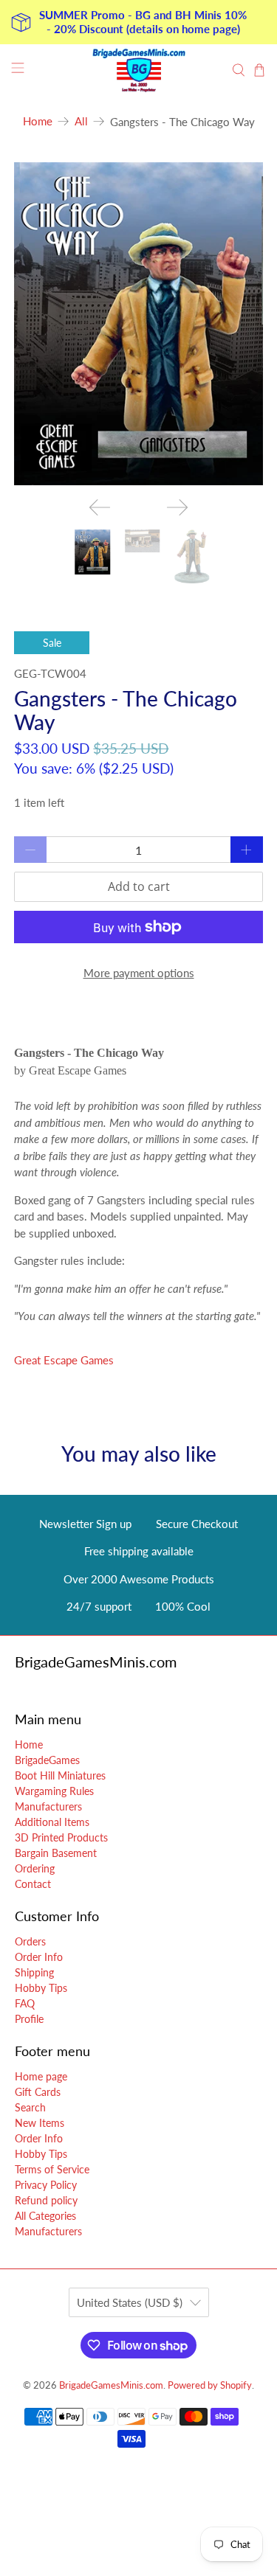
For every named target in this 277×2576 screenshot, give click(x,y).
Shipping (34, 1972)
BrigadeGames (47, 1760)
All (81, 121)
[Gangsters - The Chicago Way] (138, 324)
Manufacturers (48, 1806)
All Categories (45, 2216)
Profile (29, 2019)
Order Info (39, 1957)
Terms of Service (52, 2169)
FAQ (25, 2003)
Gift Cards (38, 2092)
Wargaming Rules (54, 1791)
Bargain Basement (56, 1853)
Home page (41, 2076)
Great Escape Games (64, 1360)
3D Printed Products (61, 1837)
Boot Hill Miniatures (60, 1775)
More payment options (139, 973)
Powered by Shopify (210, 2385)
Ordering (35, 1868)
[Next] (177, 507)
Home (38, 121)
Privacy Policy (46, 2185)
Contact (33, 1884)
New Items (40, 2123)
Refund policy (46, 2200)
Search (30, 2107)
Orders (30, 1941)
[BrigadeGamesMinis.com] (139, 70)
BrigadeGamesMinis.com (111, 2385)
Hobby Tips (41, 1988)
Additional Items (52, 1822)
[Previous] (100, 507)
